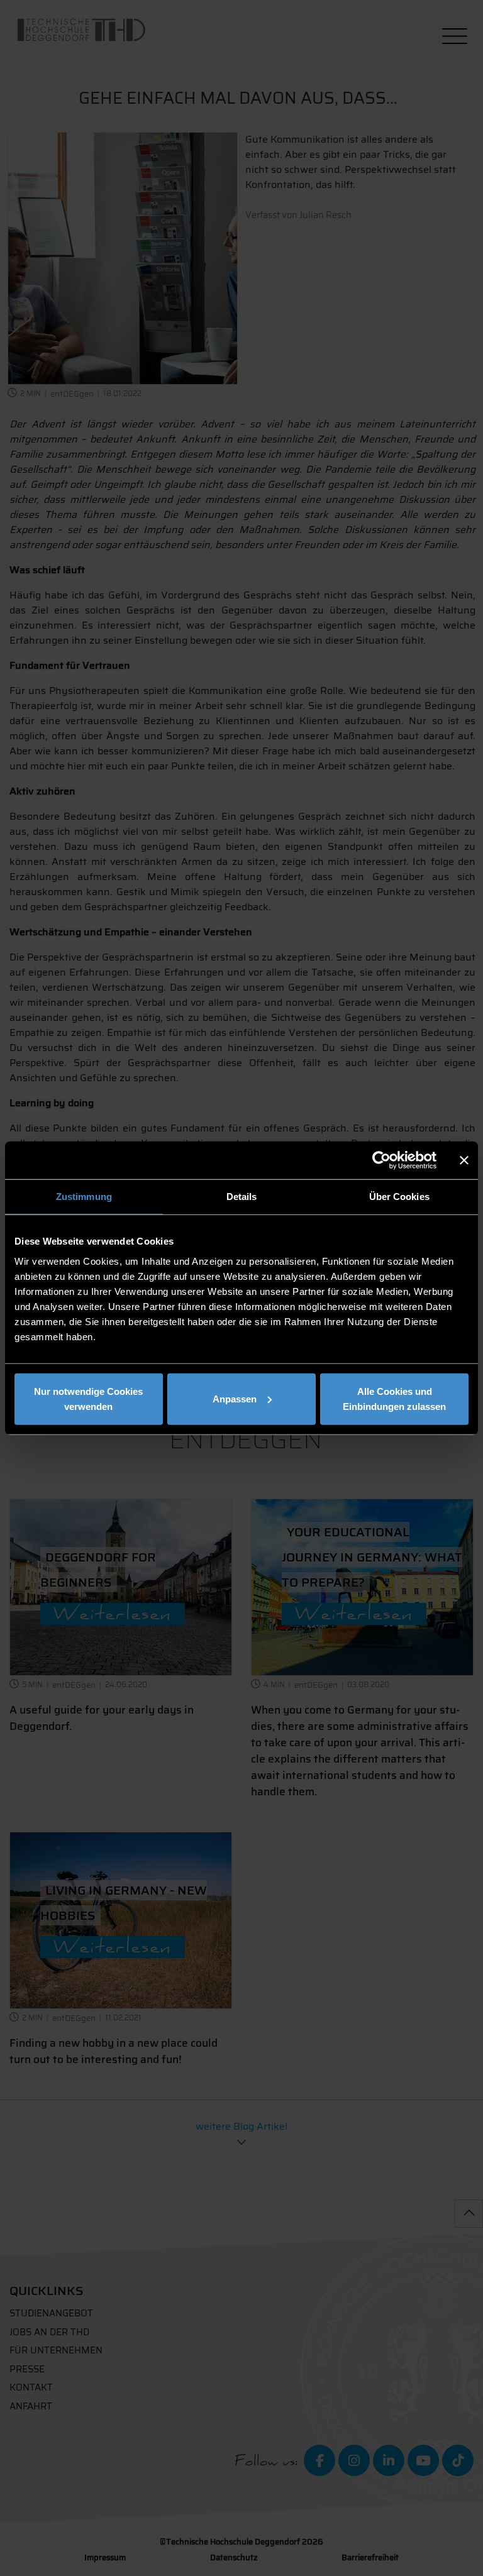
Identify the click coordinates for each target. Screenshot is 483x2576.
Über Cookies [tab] (399, 1197)
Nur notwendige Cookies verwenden (88, 1398)
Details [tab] (242, 1197)
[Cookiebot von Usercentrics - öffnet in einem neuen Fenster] (381, 1160)
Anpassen (235, 1398)
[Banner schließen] (464, 1160)
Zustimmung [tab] (84, 1197)
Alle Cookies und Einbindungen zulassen (394, 1398)
